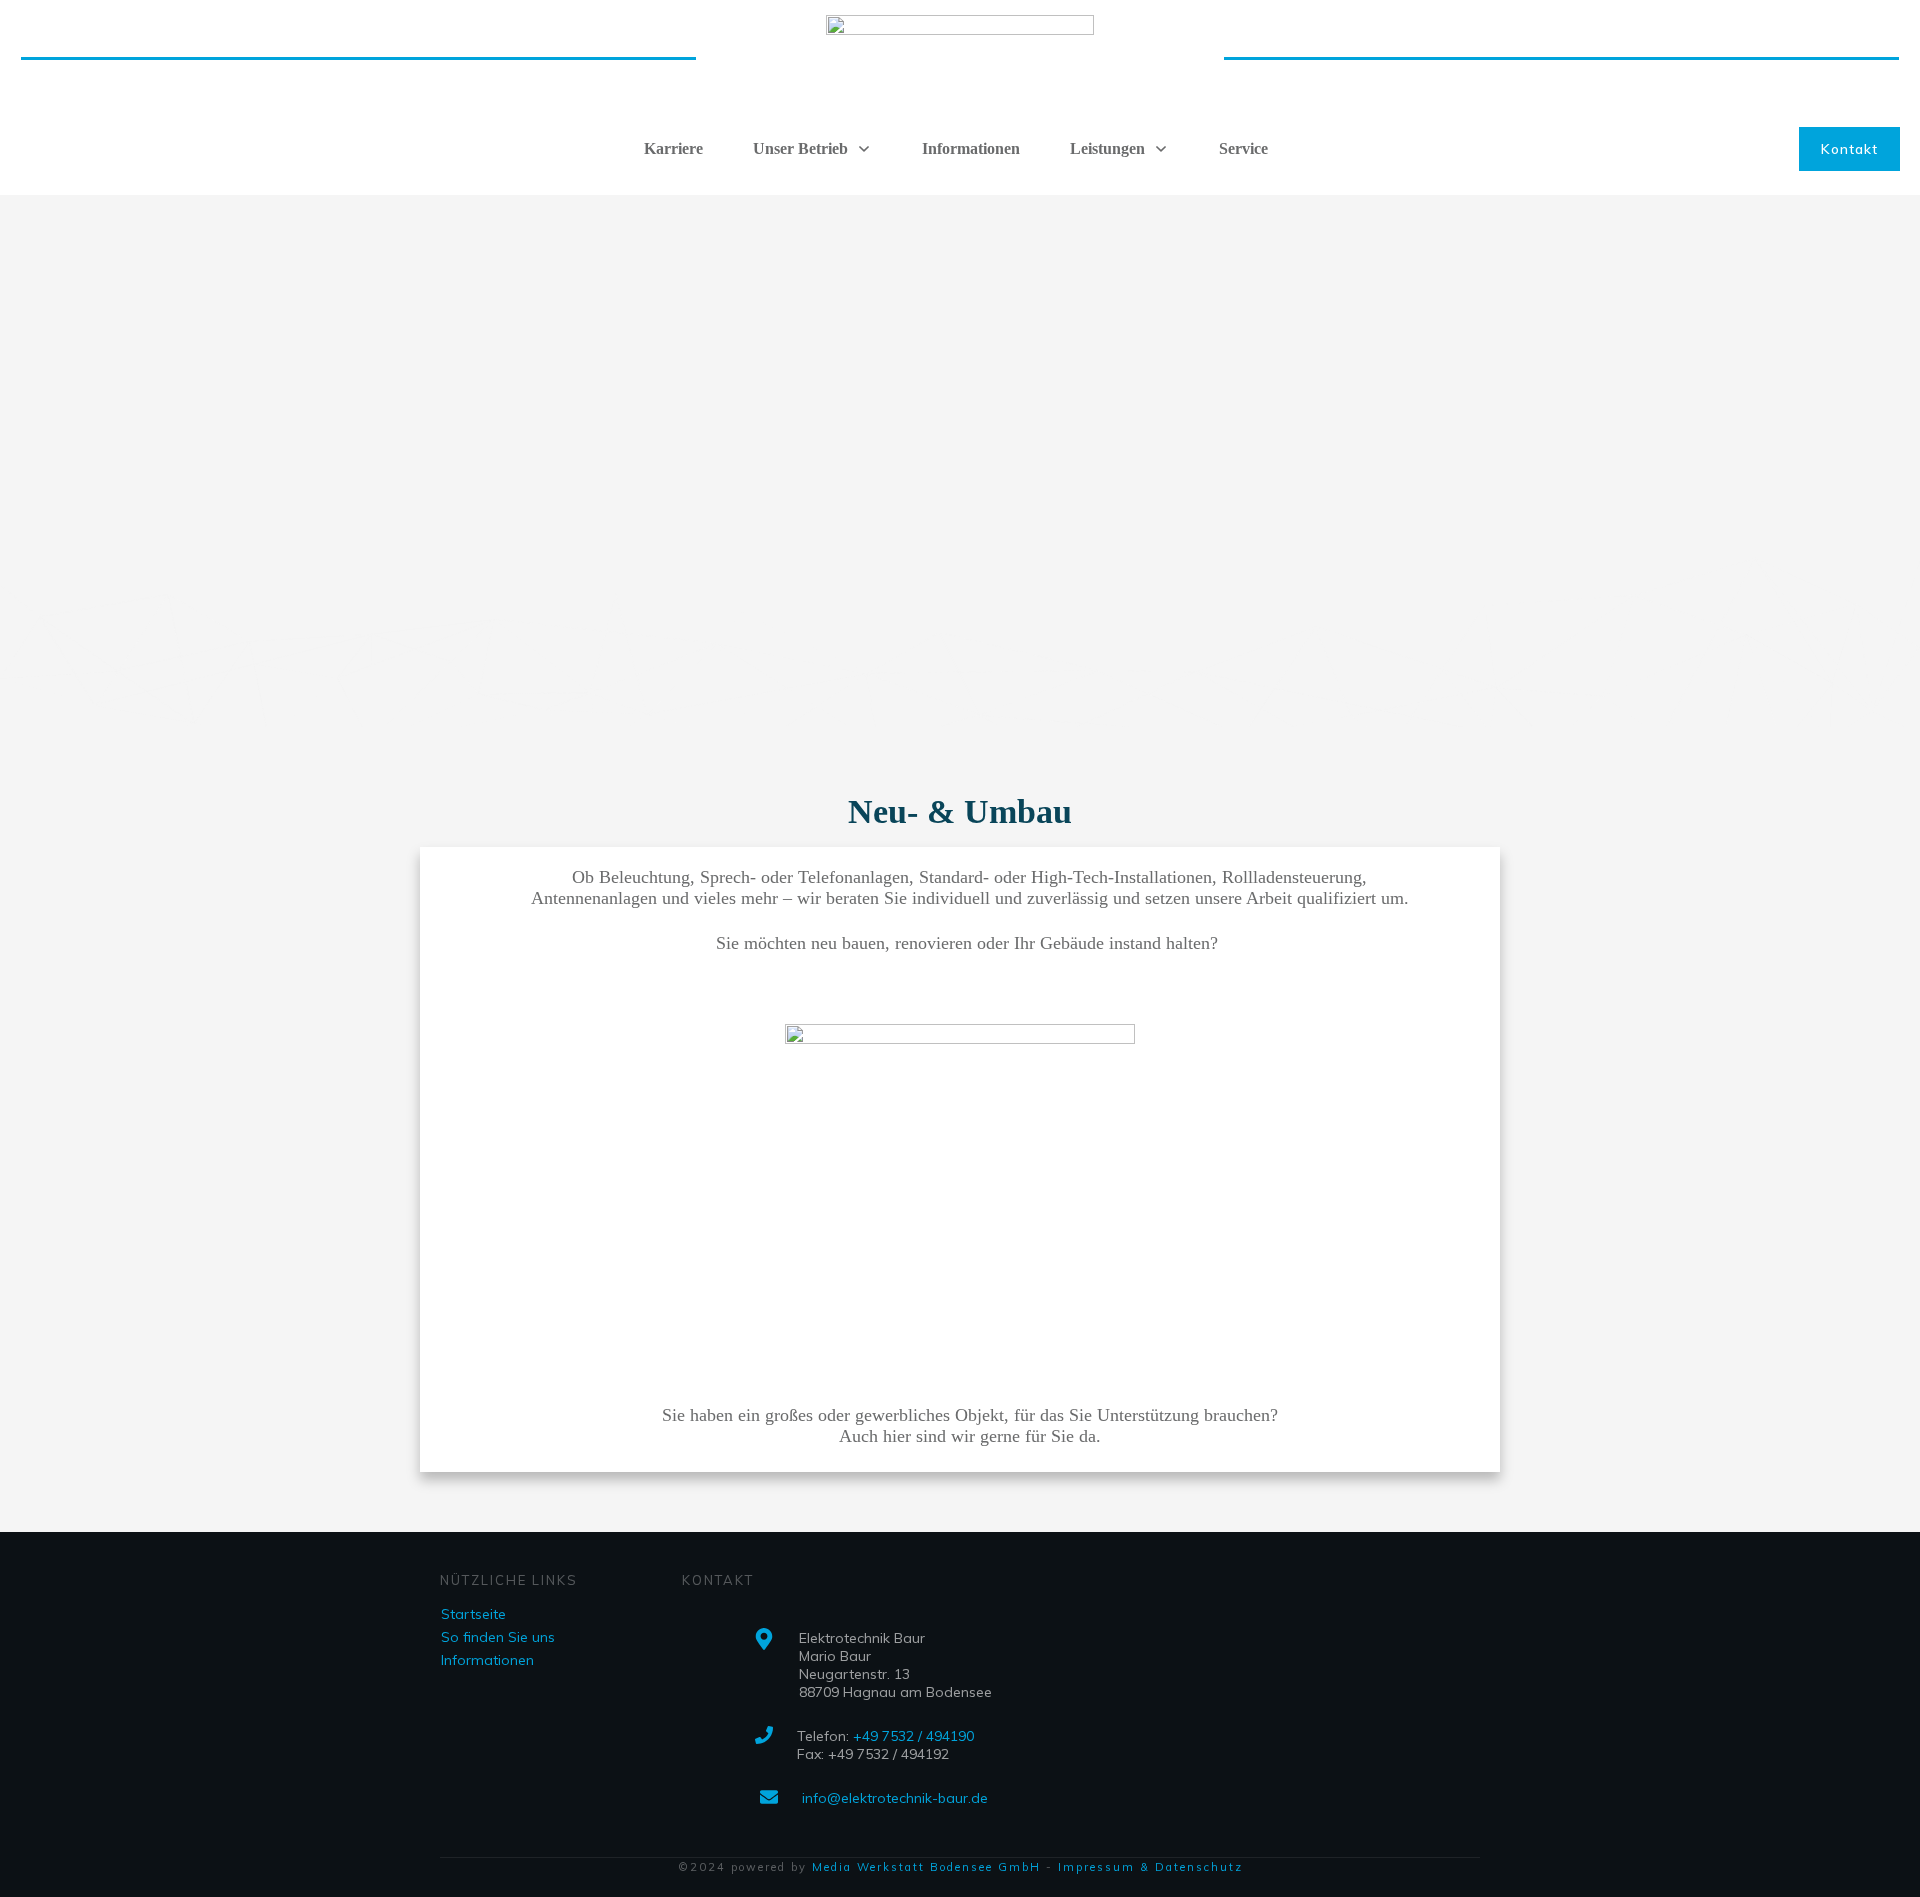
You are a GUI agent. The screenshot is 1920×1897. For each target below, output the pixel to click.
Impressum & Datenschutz (1150, 1867)
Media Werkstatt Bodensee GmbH (926, 1867)
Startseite (473, 1614)
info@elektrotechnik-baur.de (895, 1798)
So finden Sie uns (498, 1637)
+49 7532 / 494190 (913, 1736)
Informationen (487, 1660)
